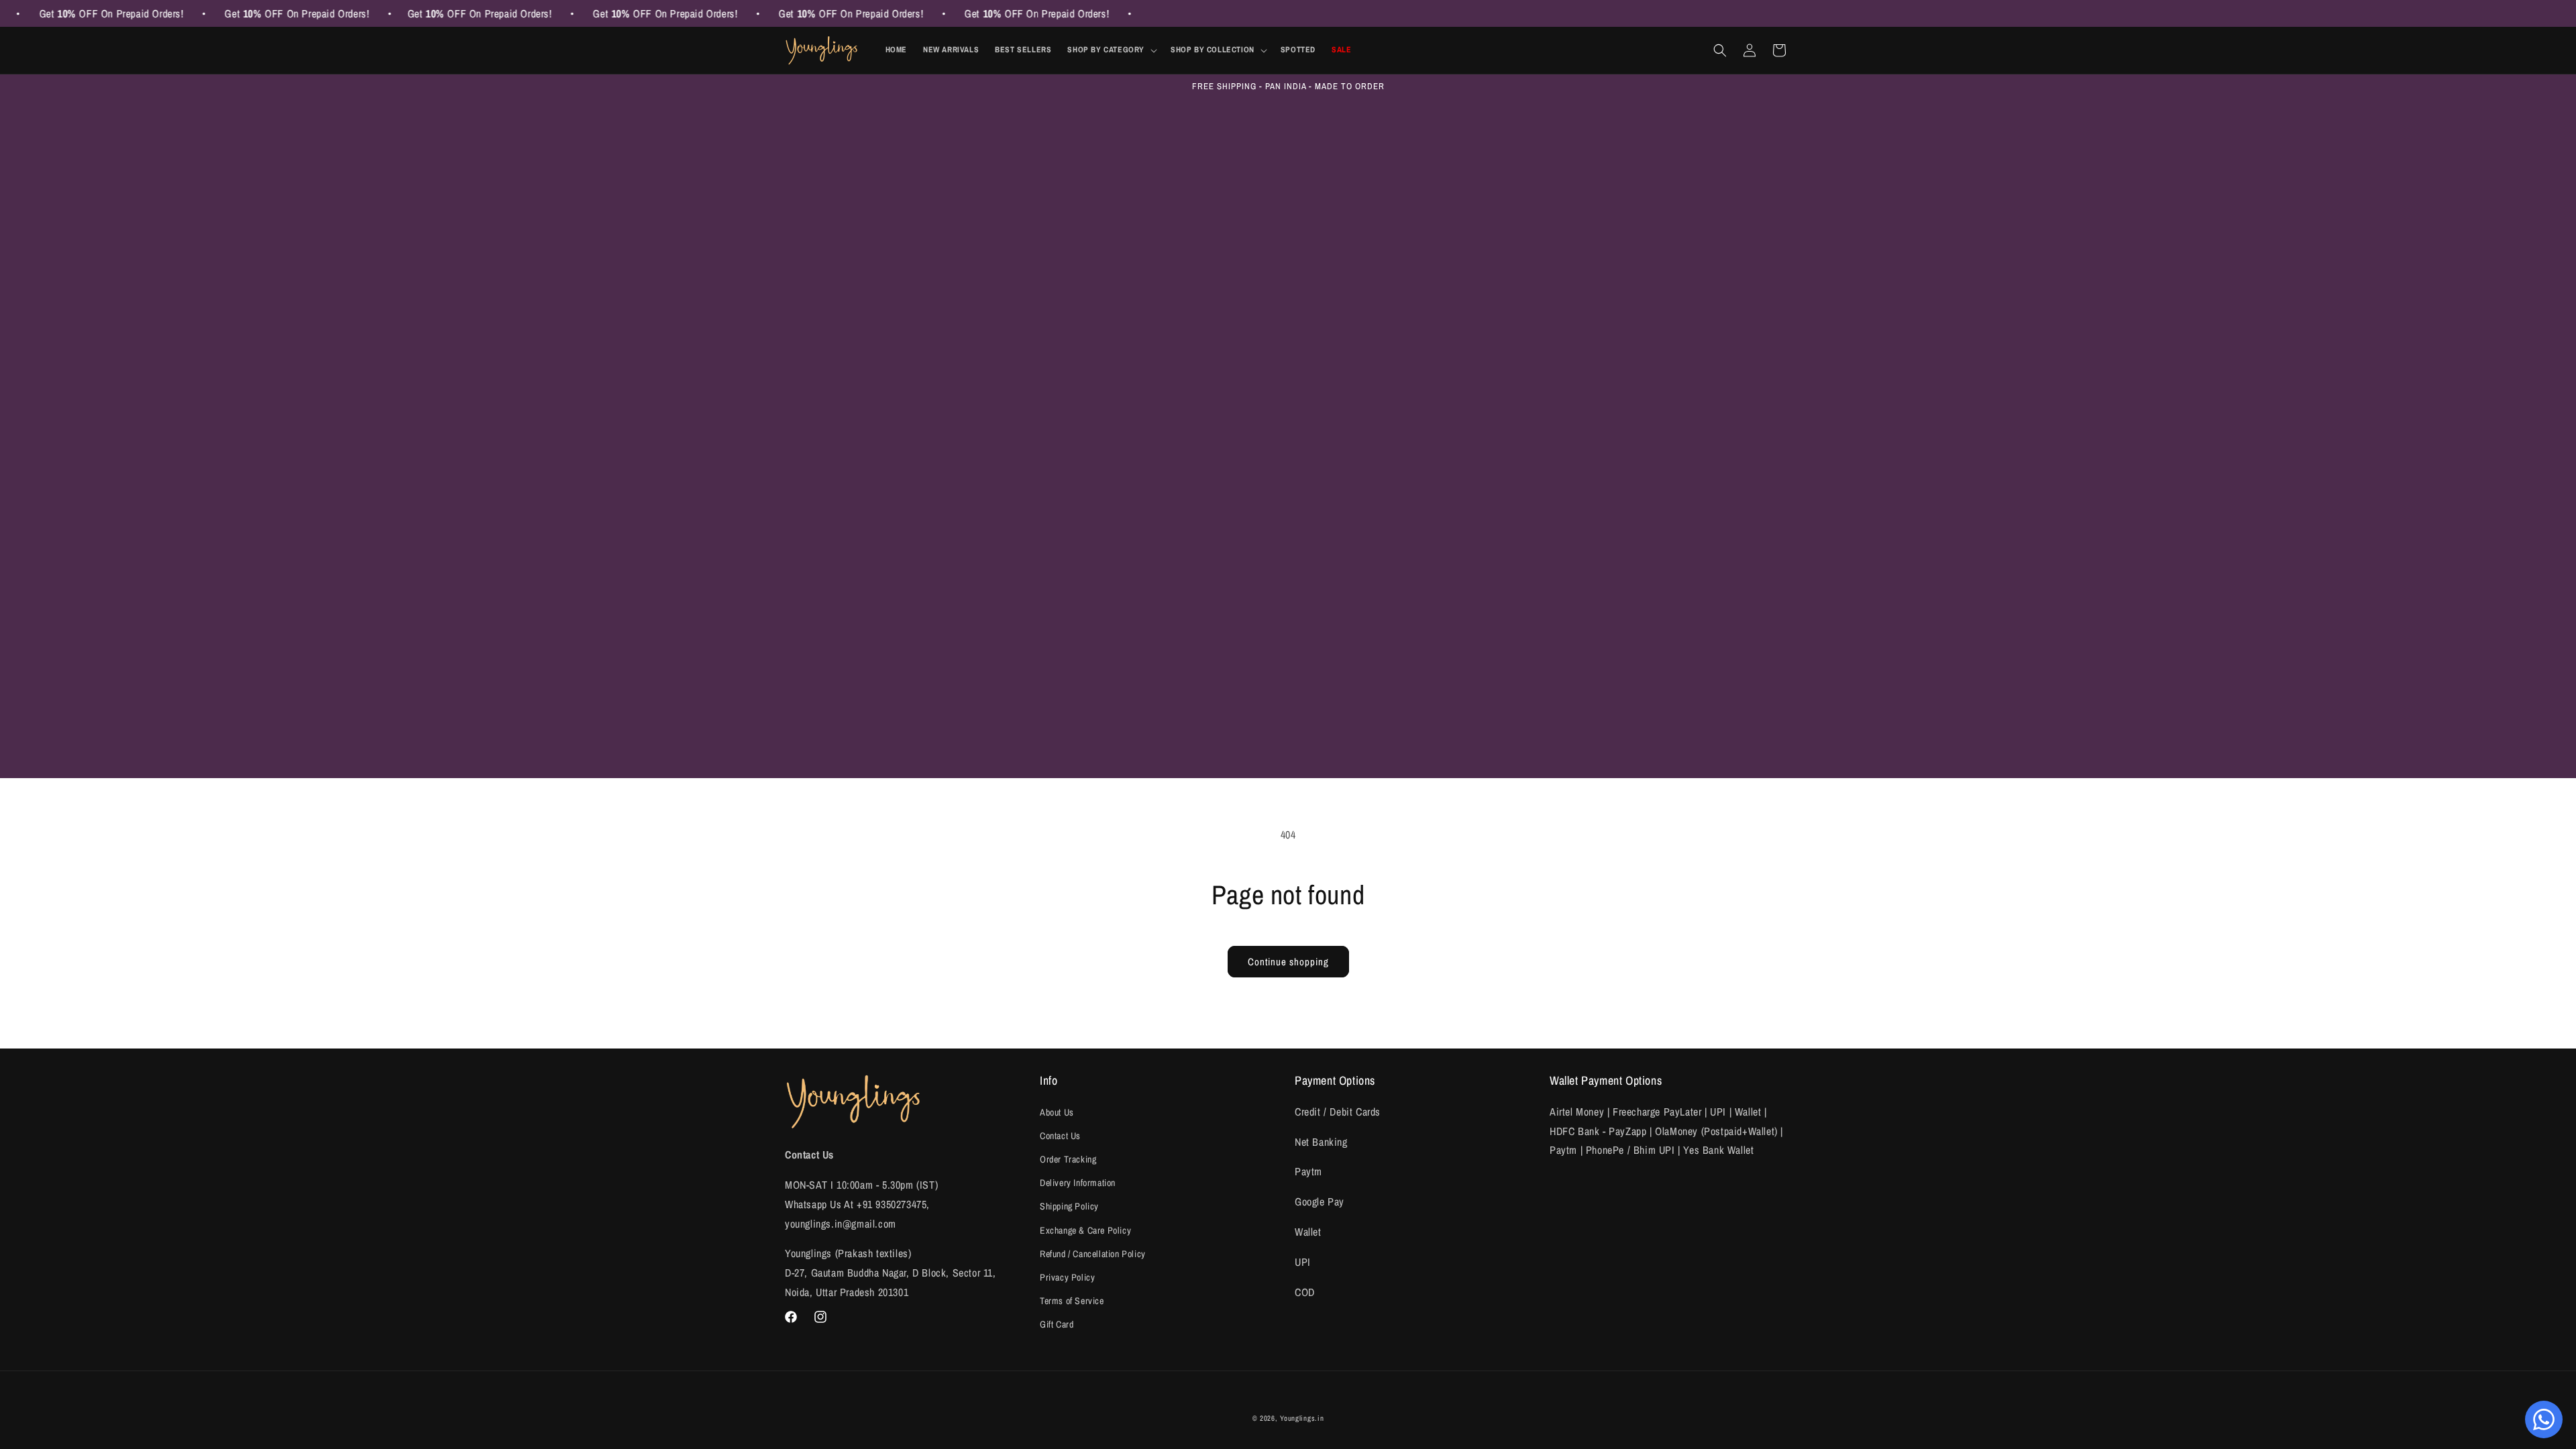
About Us (1057, 1112)
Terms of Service (1072, 1301)
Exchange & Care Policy (1085, 1230)
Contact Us (1060, 1136)
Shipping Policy (1069, 1206)
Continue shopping (1288, 962)
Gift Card (1057, 1324)
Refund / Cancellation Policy (1093, 1254)
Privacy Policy (1067, 1277)
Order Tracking (1068, 1159)
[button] (1111, 50)
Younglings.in (1302, 1418)
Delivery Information (1078, 1183)
